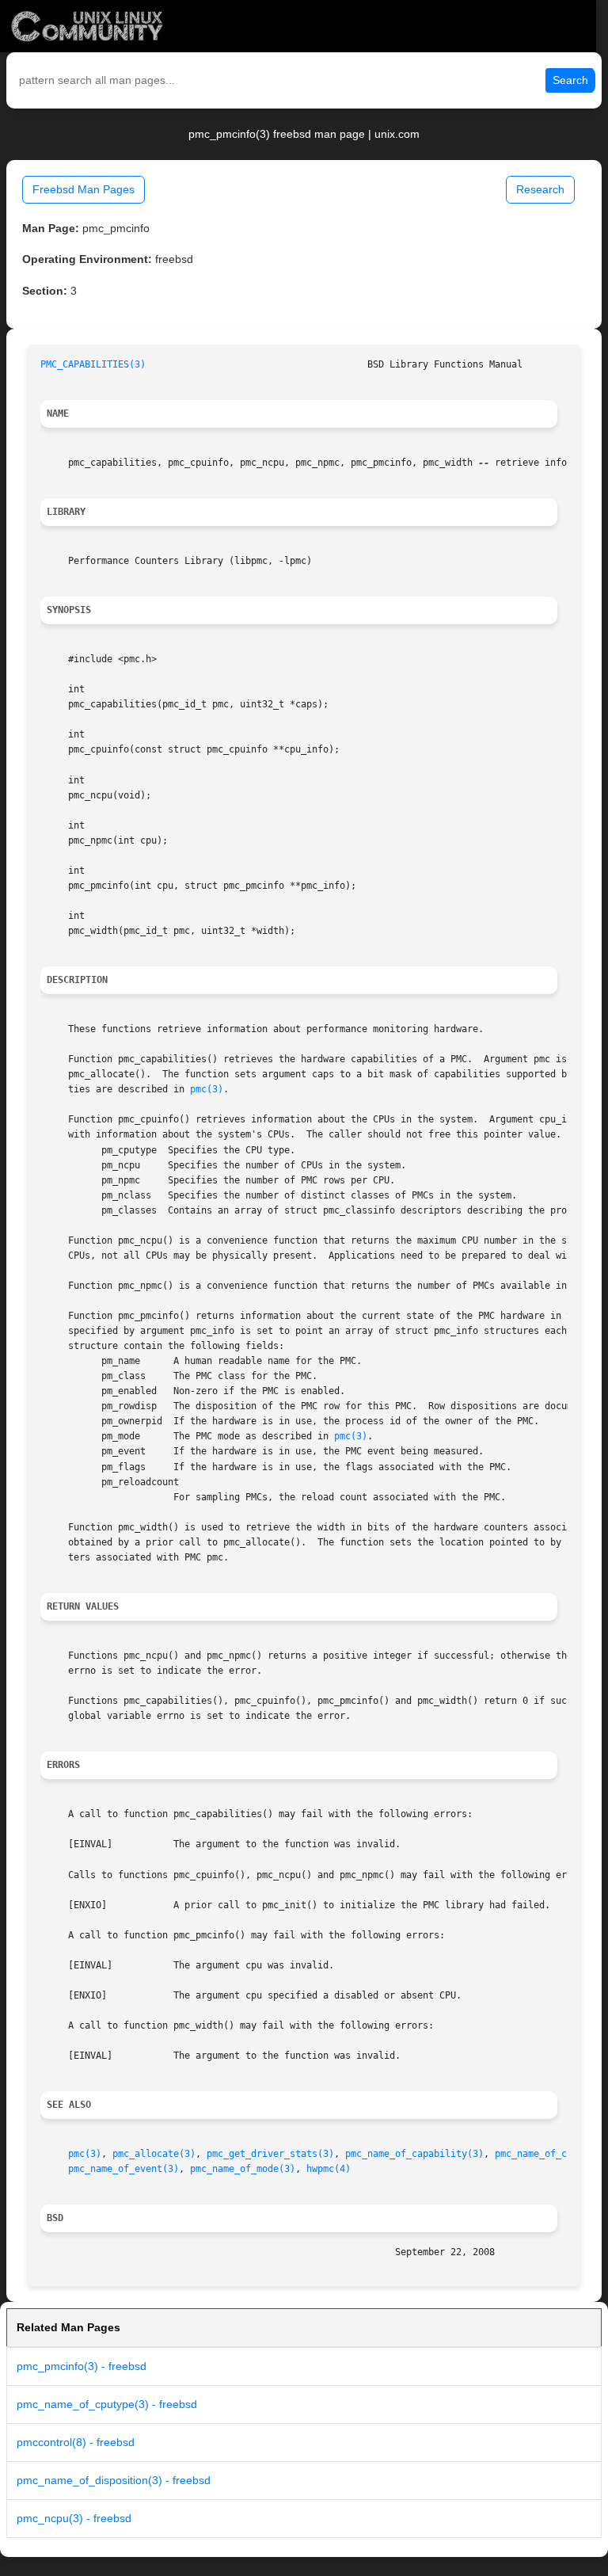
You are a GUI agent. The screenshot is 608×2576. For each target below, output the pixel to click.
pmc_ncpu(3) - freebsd (74, 2518)
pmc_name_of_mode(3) (243, 2169)
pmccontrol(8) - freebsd (76, 2442)
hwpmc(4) (329, 2169)
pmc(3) (207, 1089)
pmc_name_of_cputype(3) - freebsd (107, 2404)
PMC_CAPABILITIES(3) (93, 364)
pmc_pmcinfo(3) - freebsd (82, 2366)
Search (570, 80)
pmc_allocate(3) (154, 2154)
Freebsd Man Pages (84, 189)
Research (540, 189)
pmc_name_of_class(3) (550, 2154)
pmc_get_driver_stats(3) (270, 2154)
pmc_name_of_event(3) (123, 2169)
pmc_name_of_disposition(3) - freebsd (114, 2480)
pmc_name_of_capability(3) (414, 2154)
